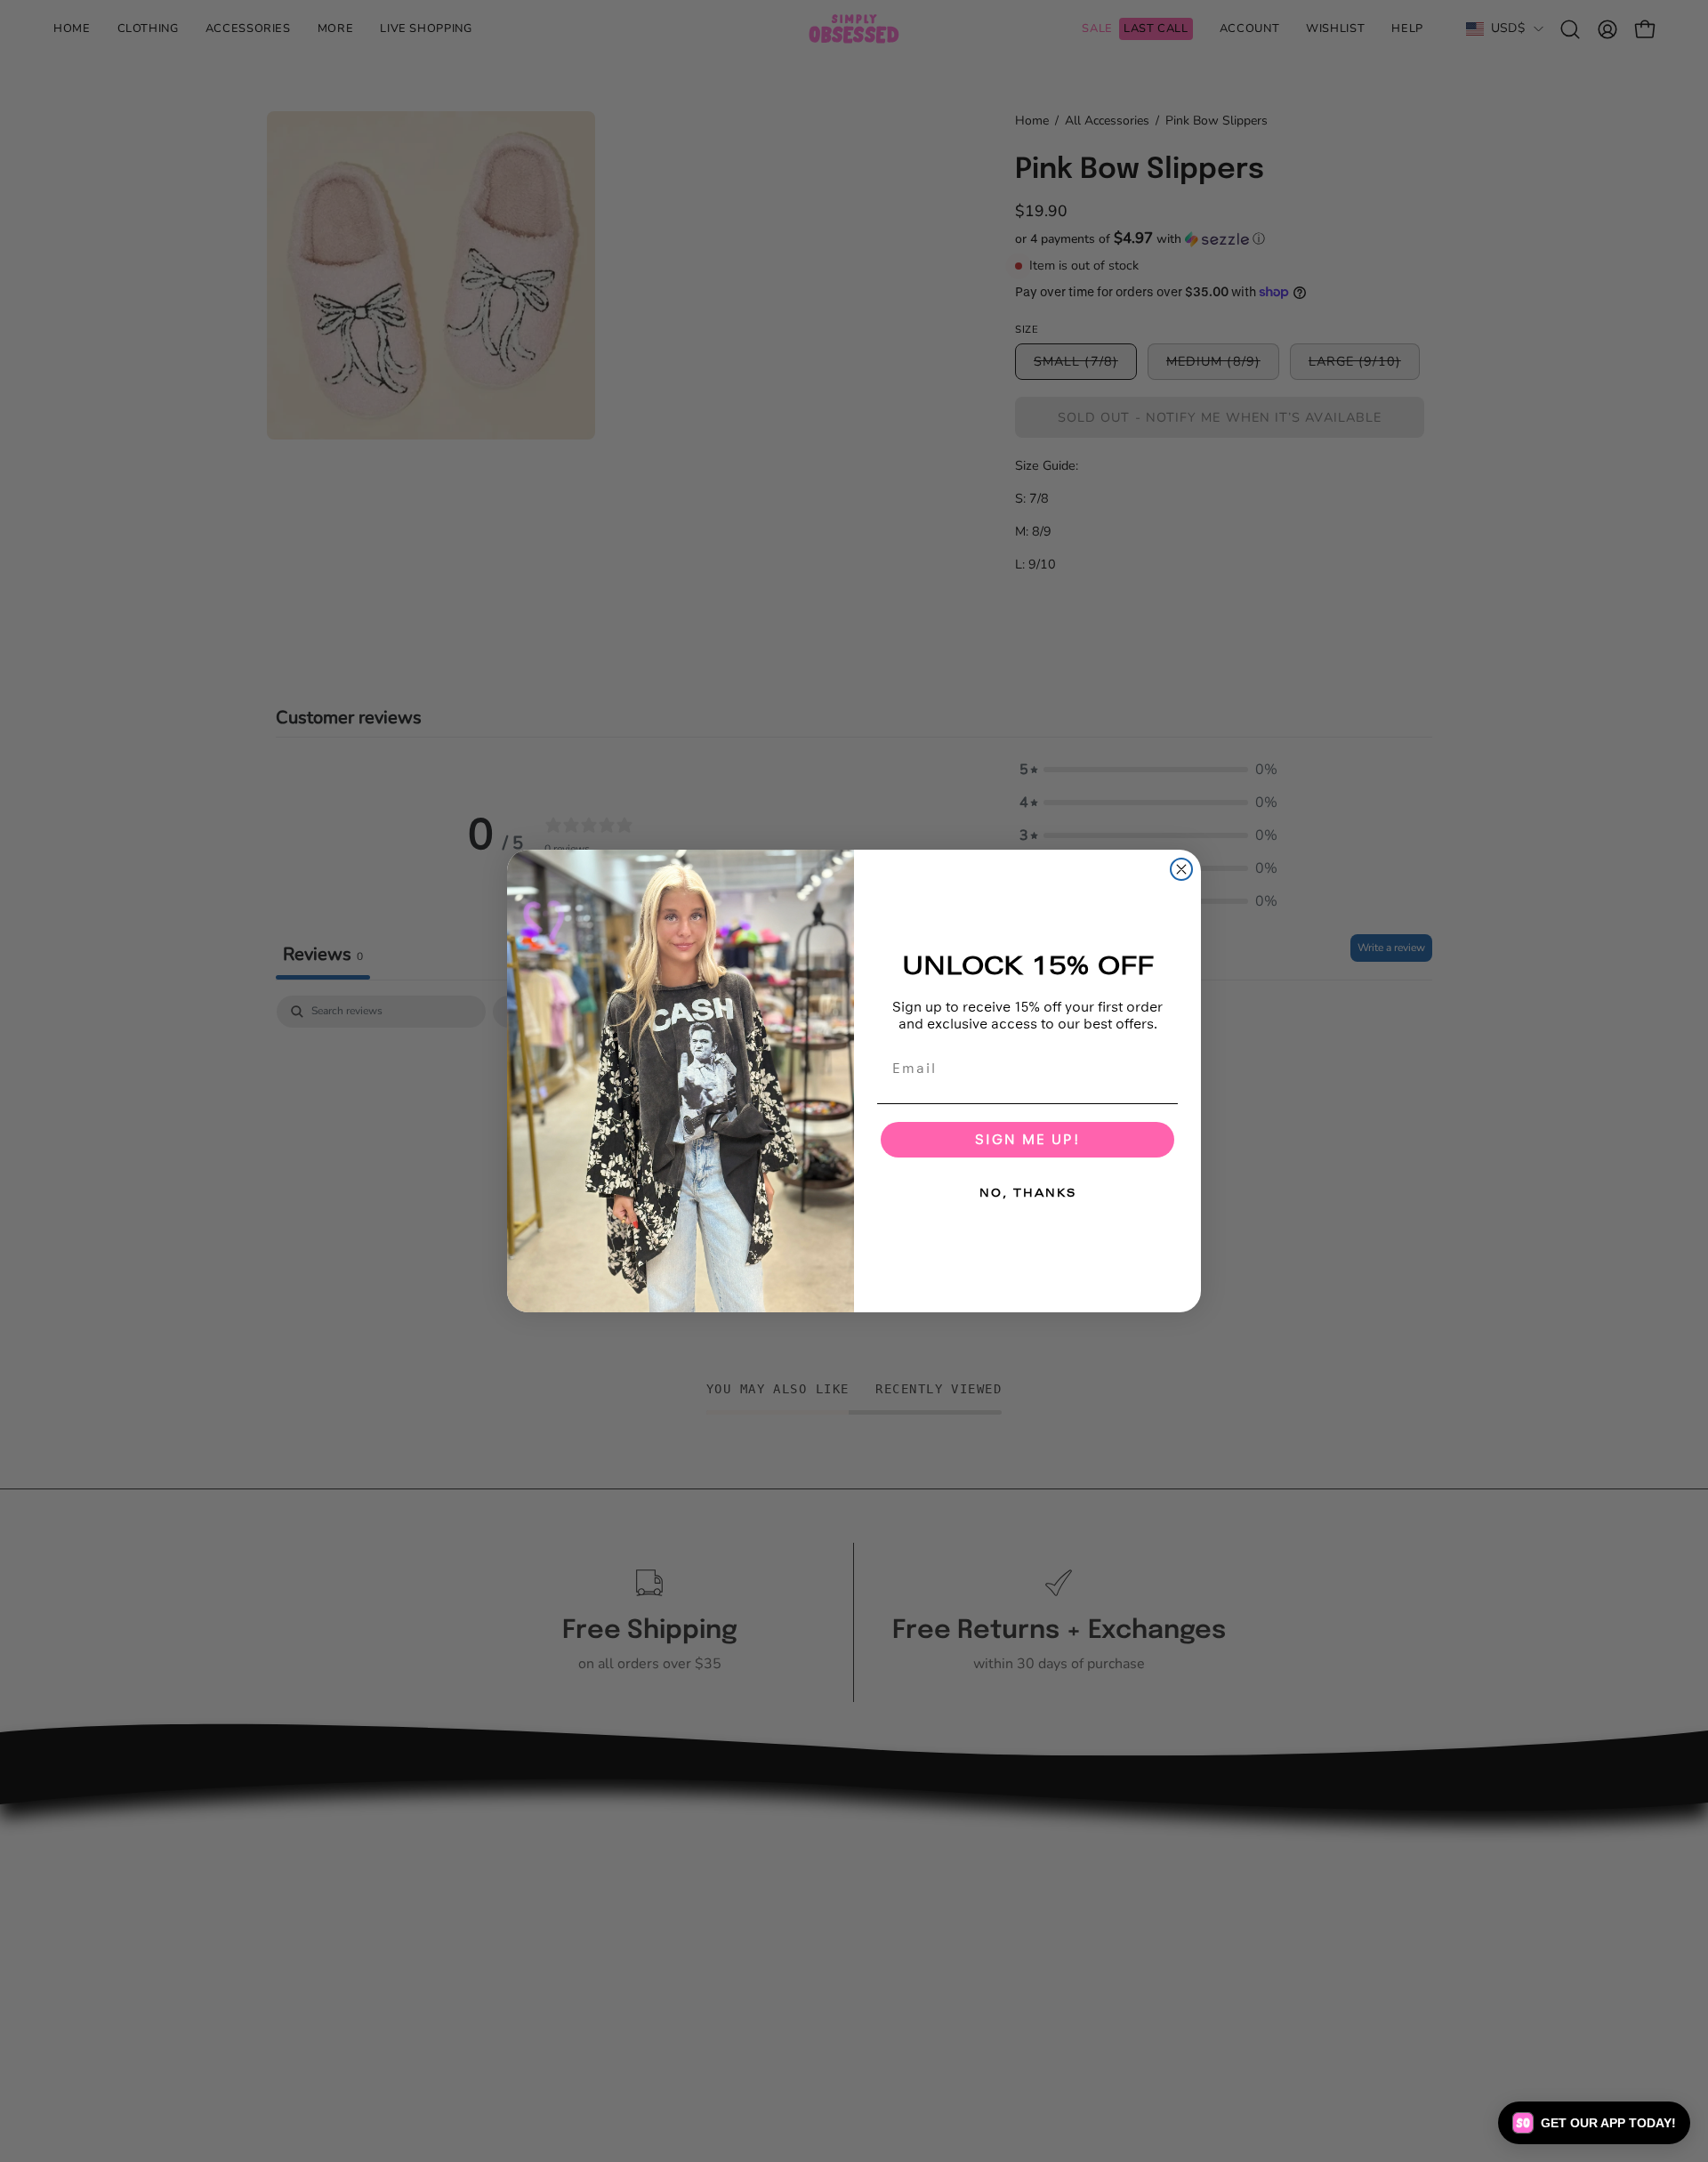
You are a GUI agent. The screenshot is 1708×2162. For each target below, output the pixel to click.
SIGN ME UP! (1027, 1139)
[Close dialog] (1181, 869)
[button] (1594, 2123)
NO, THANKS (1028, 1193)
